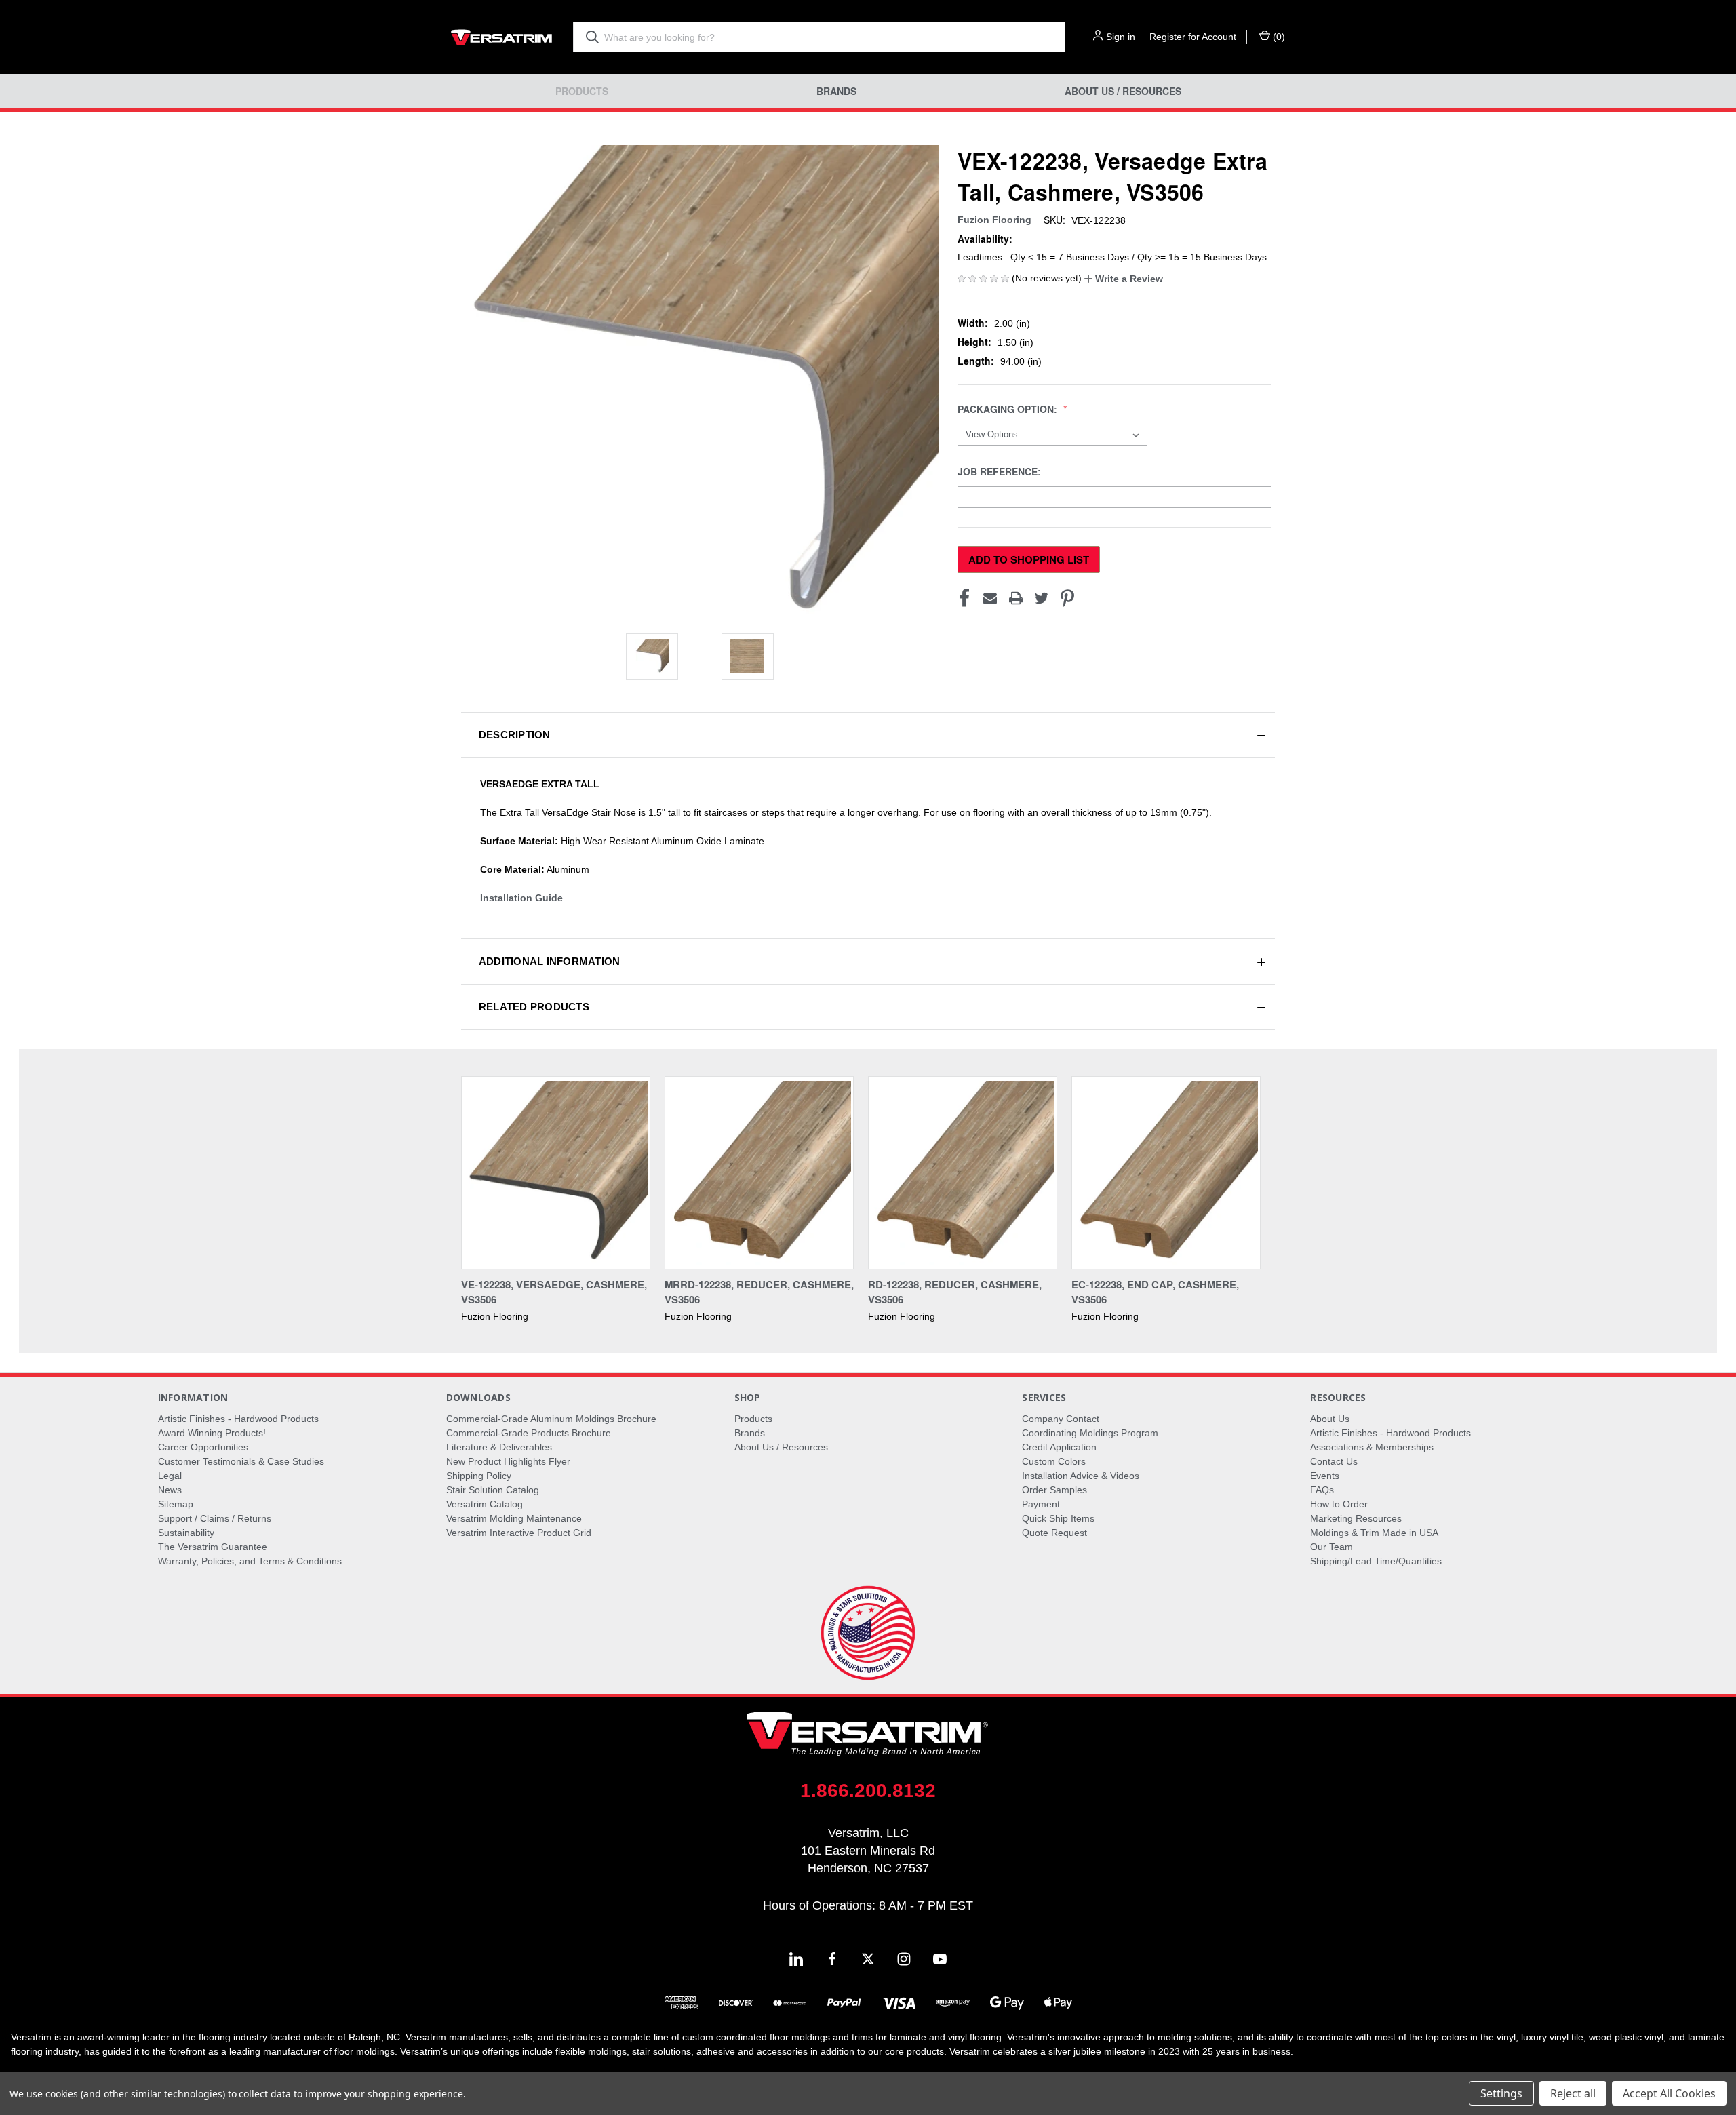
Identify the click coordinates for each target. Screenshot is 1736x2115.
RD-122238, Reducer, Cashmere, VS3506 (955, 1292)
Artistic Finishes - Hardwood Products (238, 1419)
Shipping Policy (479, 1476)
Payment (1041, 1504)
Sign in (1121, 37)
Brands (836, 91)
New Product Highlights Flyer (508, 1461)
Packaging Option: (1009, 409)
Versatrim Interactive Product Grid (519, 1533)
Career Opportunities (203, 1447)
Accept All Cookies (1669, 2093)
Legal (170, 1476)
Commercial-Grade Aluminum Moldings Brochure (551, 1419)
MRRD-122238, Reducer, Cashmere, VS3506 (759, 1292)
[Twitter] (1042, 598)
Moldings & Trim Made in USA (1374, 1533)
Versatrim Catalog (485, 1504)
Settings (1501, 2093)
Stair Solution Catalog (493, 1490)
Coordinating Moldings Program (1090, 1433)
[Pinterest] (1067, 598)
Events (1325, 1476)
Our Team (1331, 1547)
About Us (1330, 1419)
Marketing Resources (1356, 1518)
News (170, 1490)
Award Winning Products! (212, 1433)
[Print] (1016, 598)
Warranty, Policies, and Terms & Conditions (250, 1561)
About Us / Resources (1123, 91)
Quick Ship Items (1058, 1518)
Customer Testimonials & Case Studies (241, 1461)
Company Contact (1061, 1419)
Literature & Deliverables (499, 1447)
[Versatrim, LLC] (502, 37)
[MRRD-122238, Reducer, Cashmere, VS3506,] (759, 1173)
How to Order (1339, 1504)
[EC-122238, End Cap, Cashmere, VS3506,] (1166, 1173)
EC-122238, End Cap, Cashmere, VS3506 (1155, 1292)
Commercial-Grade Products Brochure (529, 1433)
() (1278, 37)
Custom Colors (1054, 1461)
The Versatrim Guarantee (213, 1547)
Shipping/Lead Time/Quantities (1376, 1561)
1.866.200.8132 (868, 1791)
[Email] (990, 598)
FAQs (1322, 1490)
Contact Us (1334, 1461)
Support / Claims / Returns (215, 1518)
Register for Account (1193, 37)
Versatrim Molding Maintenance (514, 1518)
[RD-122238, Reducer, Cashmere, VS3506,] (963, 1173)
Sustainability (186, 1533)
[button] (1124, 279)
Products (582, 91)
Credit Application (1059, 1447)
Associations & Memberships (1372, 1447)
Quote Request (1054, 1533)
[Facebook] (964, 598)
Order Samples (1054, 1490)
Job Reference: (1001, 472)
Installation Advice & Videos (1081, 1476)
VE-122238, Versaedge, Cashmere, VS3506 (554, 1292)
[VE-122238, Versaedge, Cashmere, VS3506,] (556, 1173)
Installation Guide (521, 898)
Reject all (1573, 2093)
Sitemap (176, 1504)
